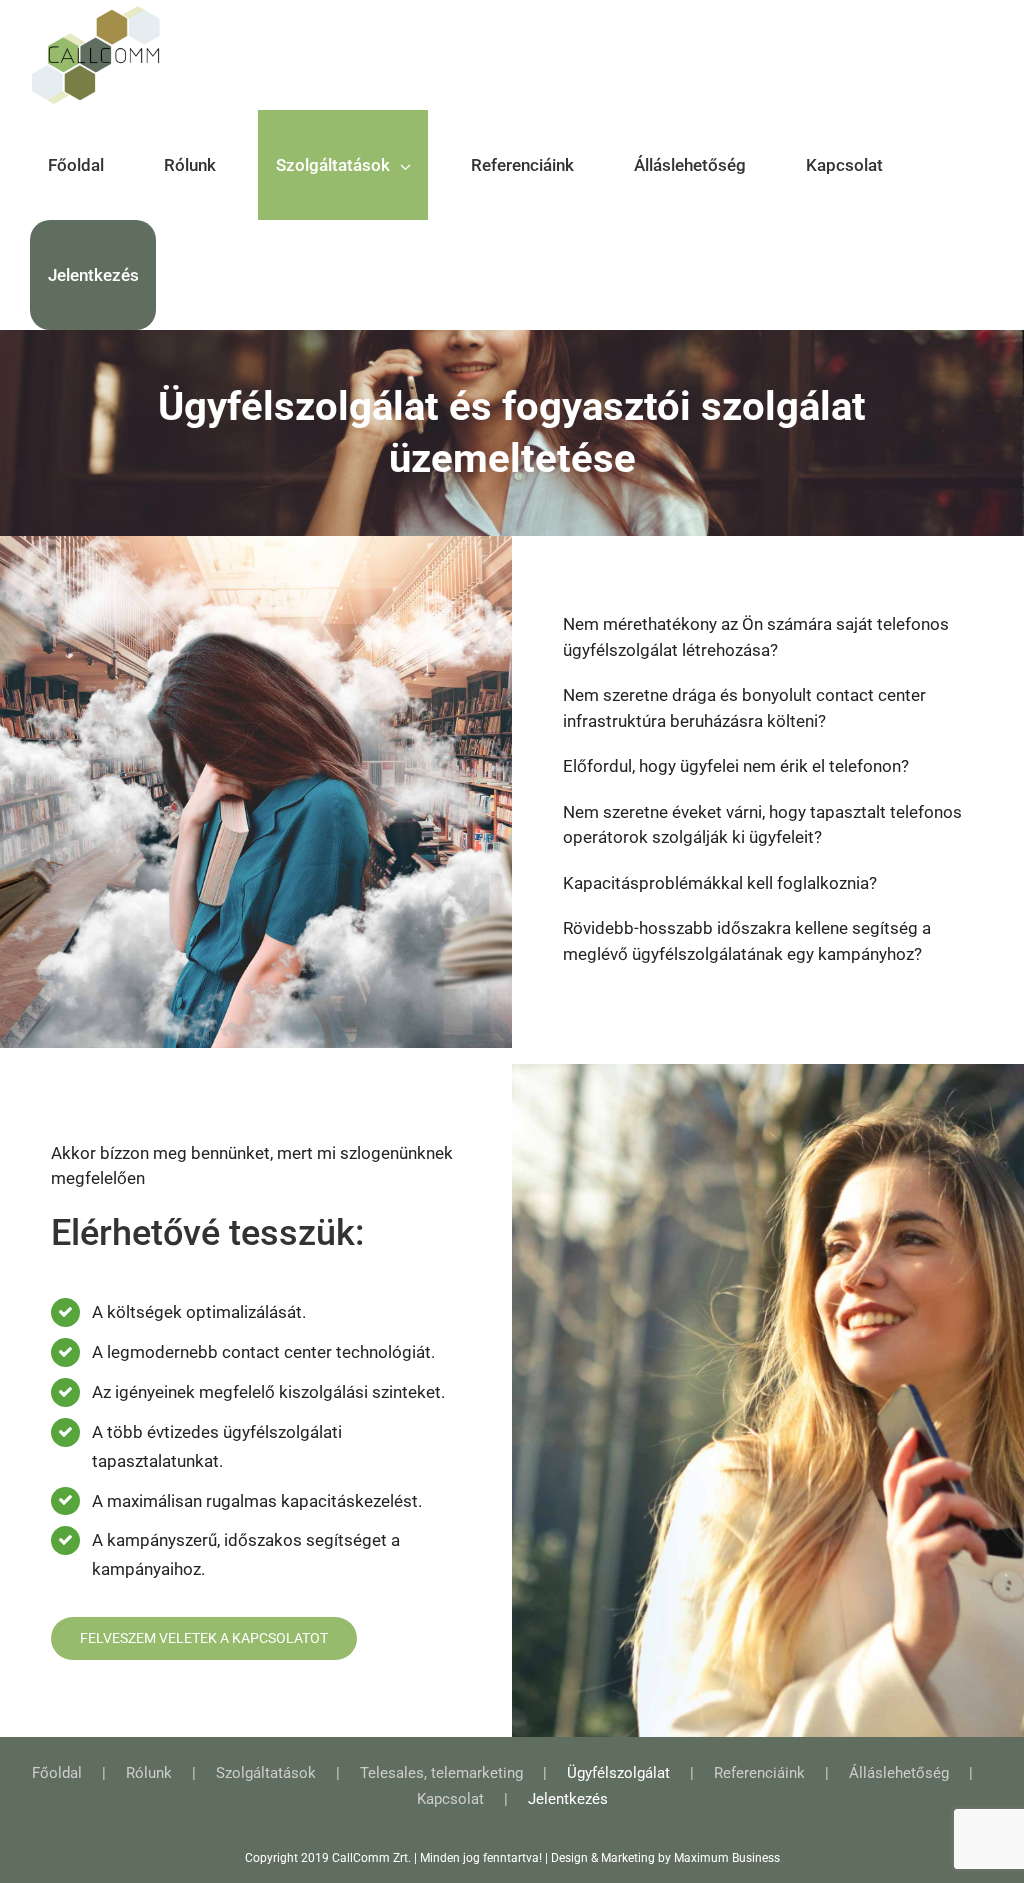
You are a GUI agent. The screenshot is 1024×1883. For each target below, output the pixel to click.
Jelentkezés (568, 1799)
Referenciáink (759, 1773)
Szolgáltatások (266, 1773)
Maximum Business (727, 1858)
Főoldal (57, 1773)
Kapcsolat (450, 1799)
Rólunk (149, 1773)
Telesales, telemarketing (441, 1773)
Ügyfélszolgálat (618, 1773)
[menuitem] (88, 165)
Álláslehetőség (899, 1773)
